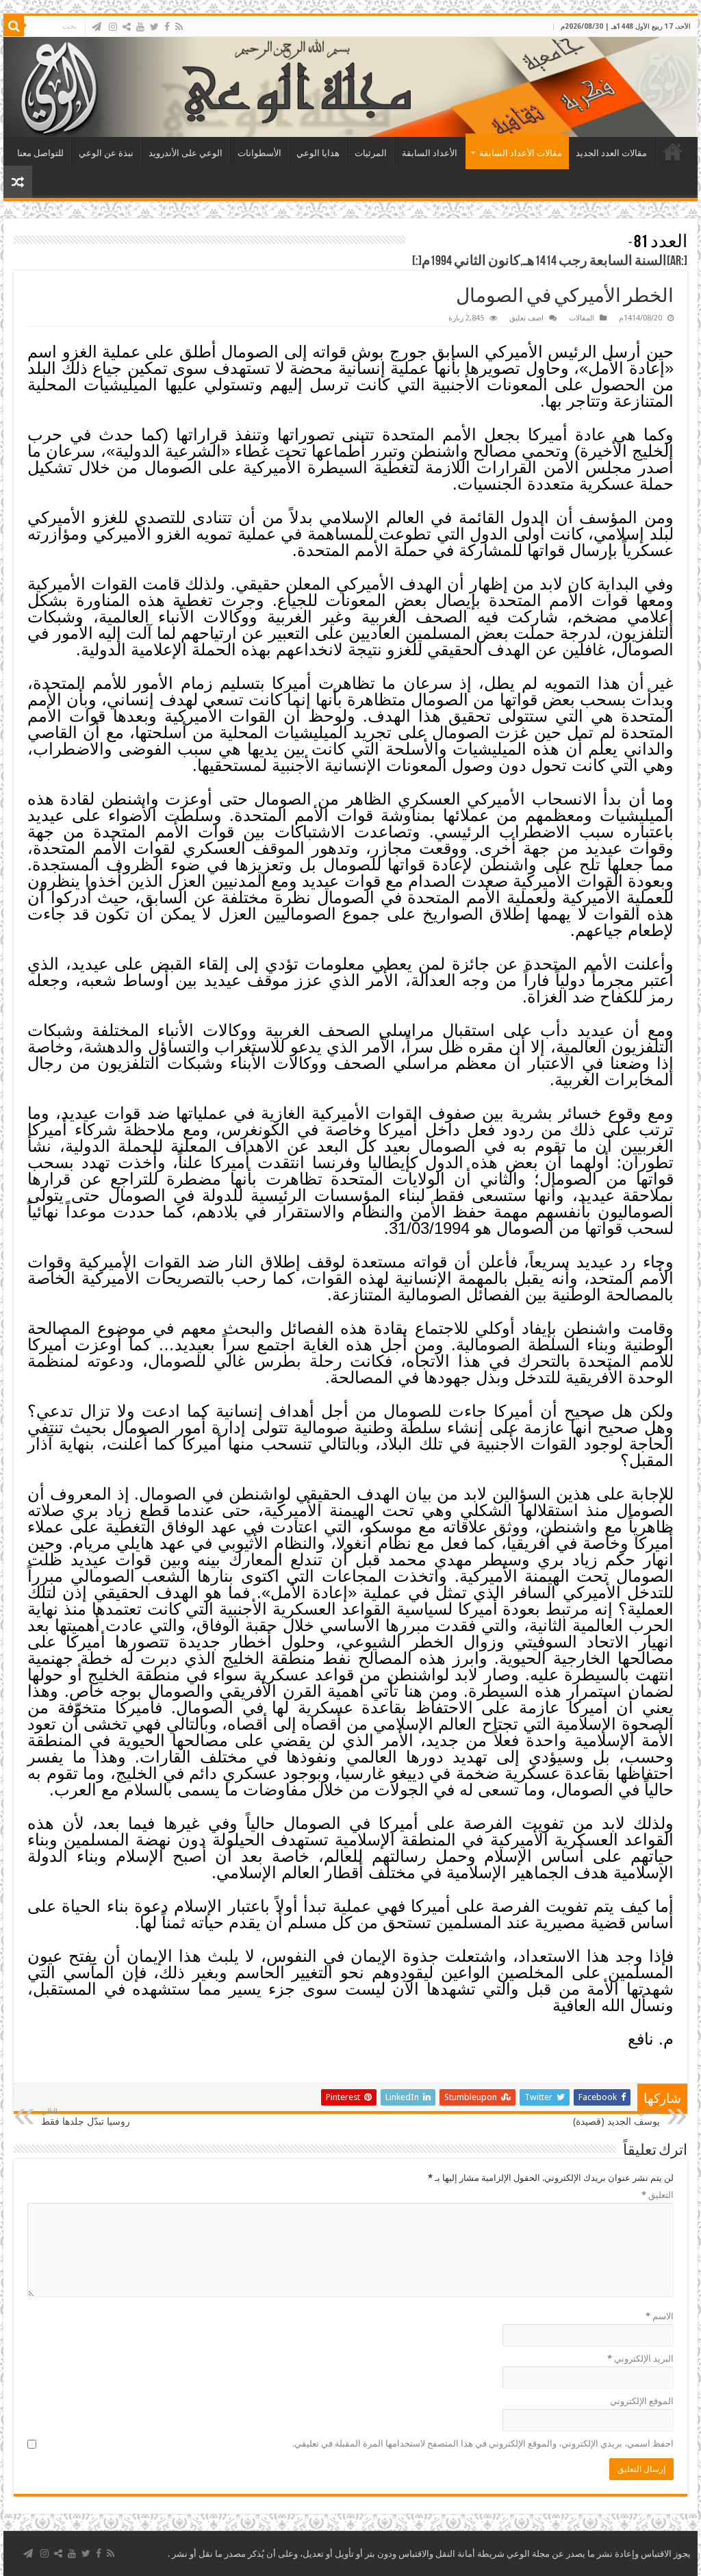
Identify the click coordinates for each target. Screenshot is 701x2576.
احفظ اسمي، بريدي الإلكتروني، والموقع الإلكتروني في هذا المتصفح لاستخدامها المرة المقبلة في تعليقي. (483, 2444)
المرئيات (371, 153)
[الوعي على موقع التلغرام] (97, 27)
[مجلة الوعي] (350, 87)
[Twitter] (154, 27)
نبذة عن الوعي (106, 153)
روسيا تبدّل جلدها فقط (86, 2117)
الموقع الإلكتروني (642, 2401)
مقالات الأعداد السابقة (521, 153)
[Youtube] (140, 27)
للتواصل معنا (40, 153)
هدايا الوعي (318, 153)
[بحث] (14, 26)
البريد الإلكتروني (640, 2359)
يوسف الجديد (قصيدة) (616, 2117)
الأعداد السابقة (430, 153)
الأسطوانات (259, 153)
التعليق (658, 2195)
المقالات (582, 318)
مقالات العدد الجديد (611, 153)
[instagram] (113, 27)
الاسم (660, 2316)
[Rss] (179, 27)
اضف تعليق (526, 318)
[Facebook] (167, 27)
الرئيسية (673, 151)
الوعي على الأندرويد (186, 153)
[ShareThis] (127, 27)
